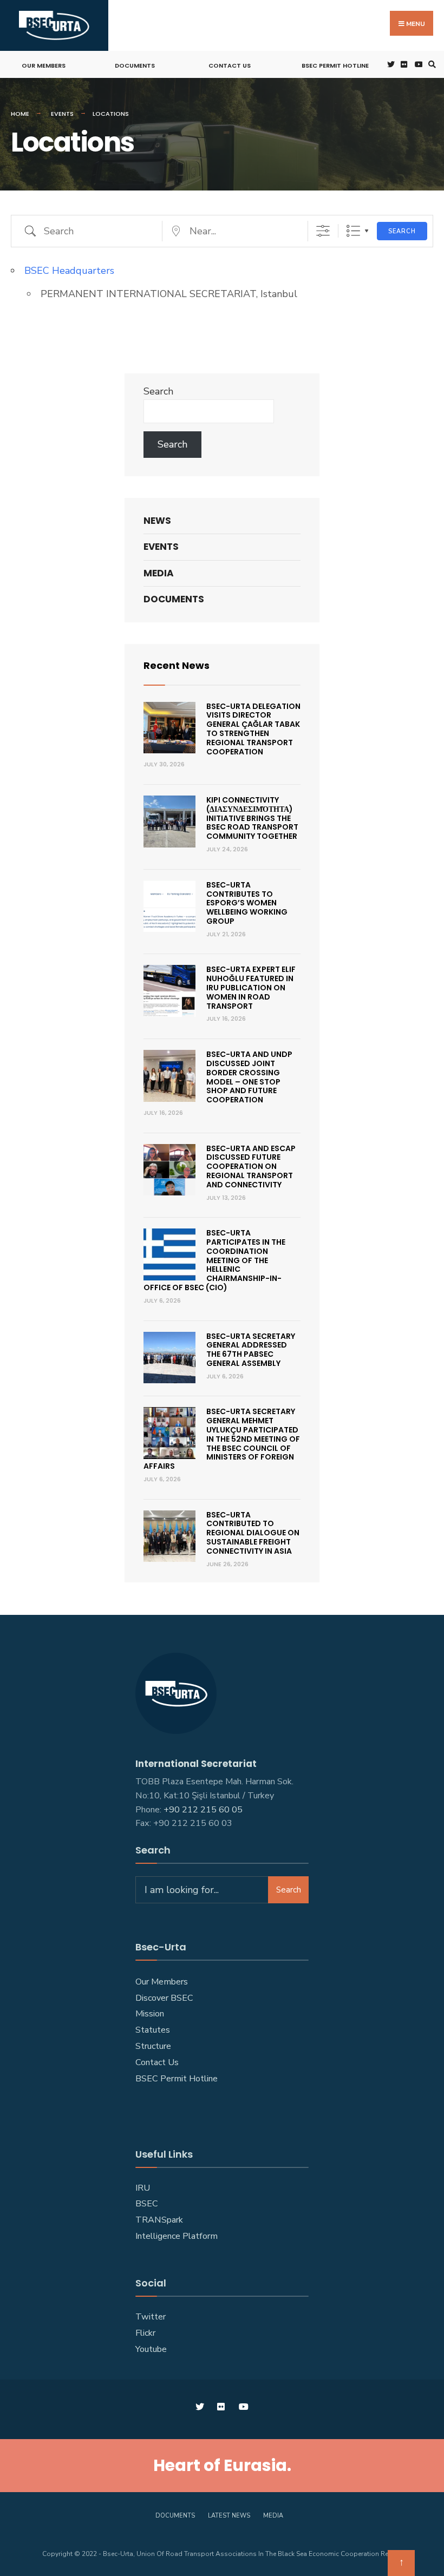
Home (20, 114)
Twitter (151, 2317)
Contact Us (230, 65)
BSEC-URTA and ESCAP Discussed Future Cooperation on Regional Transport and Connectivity (251, 1167)
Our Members (44, 65)
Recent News (177, 665)
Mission (150, 2014)
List (353, 231)
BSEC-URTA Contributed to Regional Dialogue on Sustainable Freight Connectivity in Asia (253, 1533)
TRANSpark (159, 2220)
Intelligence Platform (177, 2236)
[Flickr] (403, 65)
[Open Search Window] (430, 65)
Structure (153, 2046)
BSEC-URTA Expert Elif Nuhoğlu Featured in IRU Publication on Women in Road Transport (251, 987)
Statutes (153, 2030)
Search (402, 231)
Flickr (145, 2333)
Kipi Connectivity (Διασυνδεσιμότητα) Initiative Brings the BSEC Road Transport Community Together (252, 818)
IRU (143, 2188)
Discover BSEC (164, 1998)
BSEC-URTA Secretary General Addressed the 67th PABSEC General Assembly (251, 1350)
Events (62, 114)
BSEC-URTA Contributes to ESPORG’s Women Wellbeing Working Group (247, 903)
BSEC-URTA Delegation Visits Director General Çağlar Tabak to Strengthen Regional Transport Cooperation (253, 729)
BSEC (147, 2204)
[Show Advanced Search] (323, 231)
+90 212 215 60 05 (205, 1810)
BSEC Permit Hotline (335, 65)
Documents (135, 65)
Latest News (229, 2516)
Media (159, 573)
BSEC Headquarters (69, 271)
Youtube (151, 2349)
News (157, 521)
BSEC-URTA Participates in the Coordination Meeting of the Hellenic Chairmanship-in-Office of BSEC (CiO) (214, 1260)
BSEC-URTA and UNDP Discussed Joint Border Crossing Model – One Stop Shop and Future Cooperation (249, 1077)
